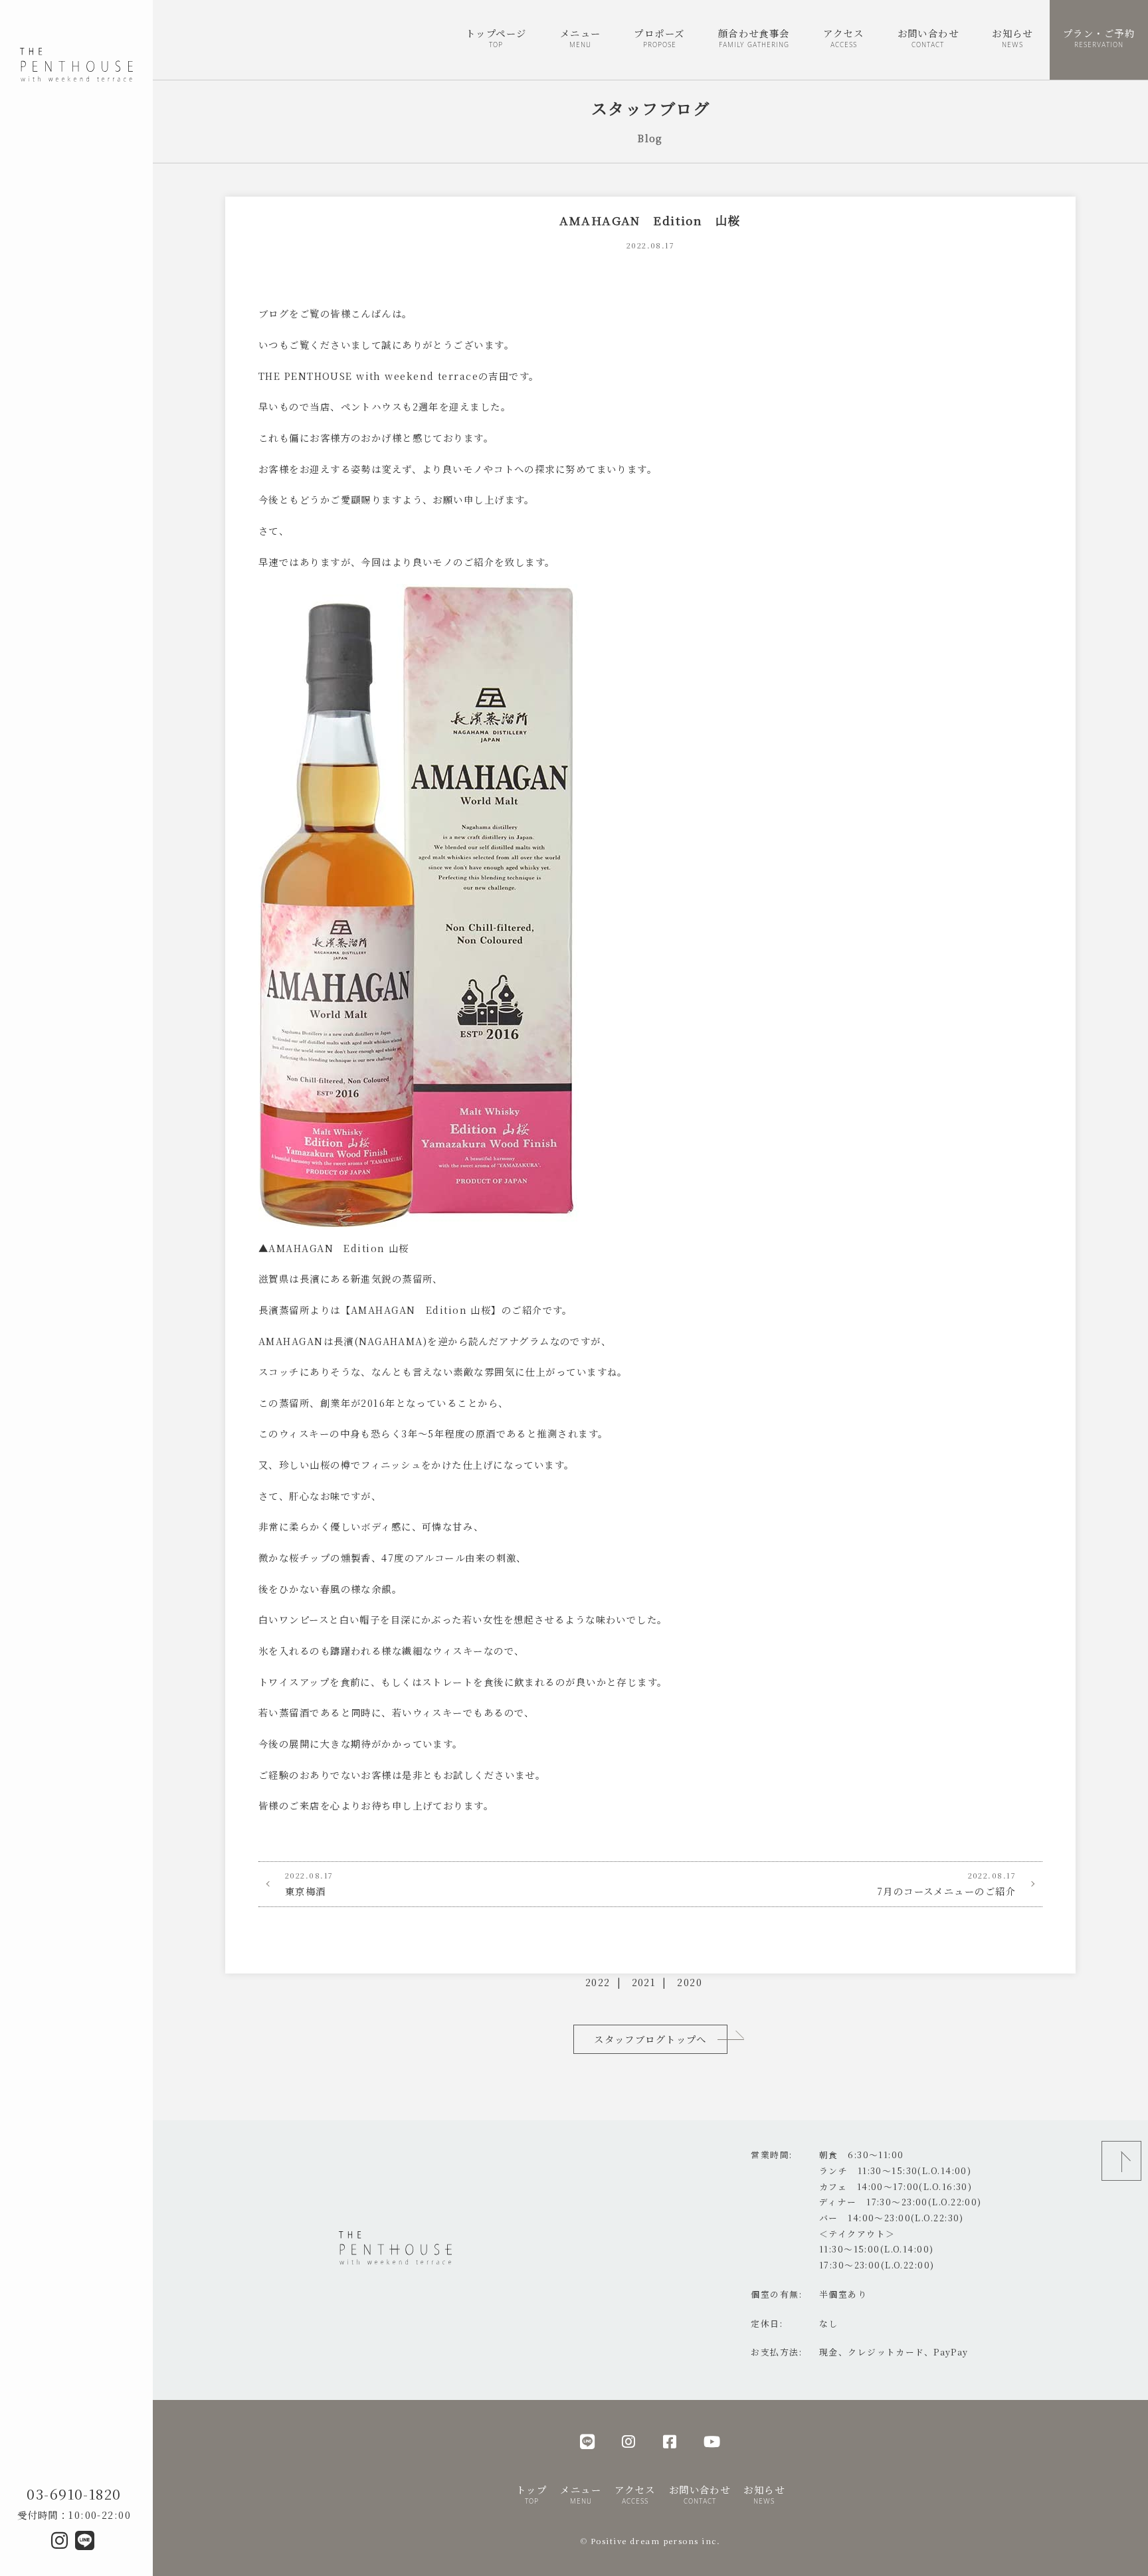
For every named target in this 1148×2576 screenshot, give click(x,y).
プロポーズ (659, 37)
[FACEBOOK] (670, 2441)
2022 (598, 1982)
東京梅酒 (309, 1884)
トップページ (496, 37)
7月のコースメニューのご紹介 (946, 1884)
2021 (644, 1982)
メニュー (581, 37)
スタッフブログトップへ (650, 2039)
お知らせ (1012, 37)
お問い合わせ (928, 37)
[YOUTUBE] (712, 2441)
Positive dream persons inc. (656, 2541)
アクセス (844, 37)
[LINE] (588, 2441)
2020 (690, 1982)
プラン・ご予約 (1099, 37)
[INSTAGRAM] (629, 2441)
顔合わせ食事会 (754, 37)
